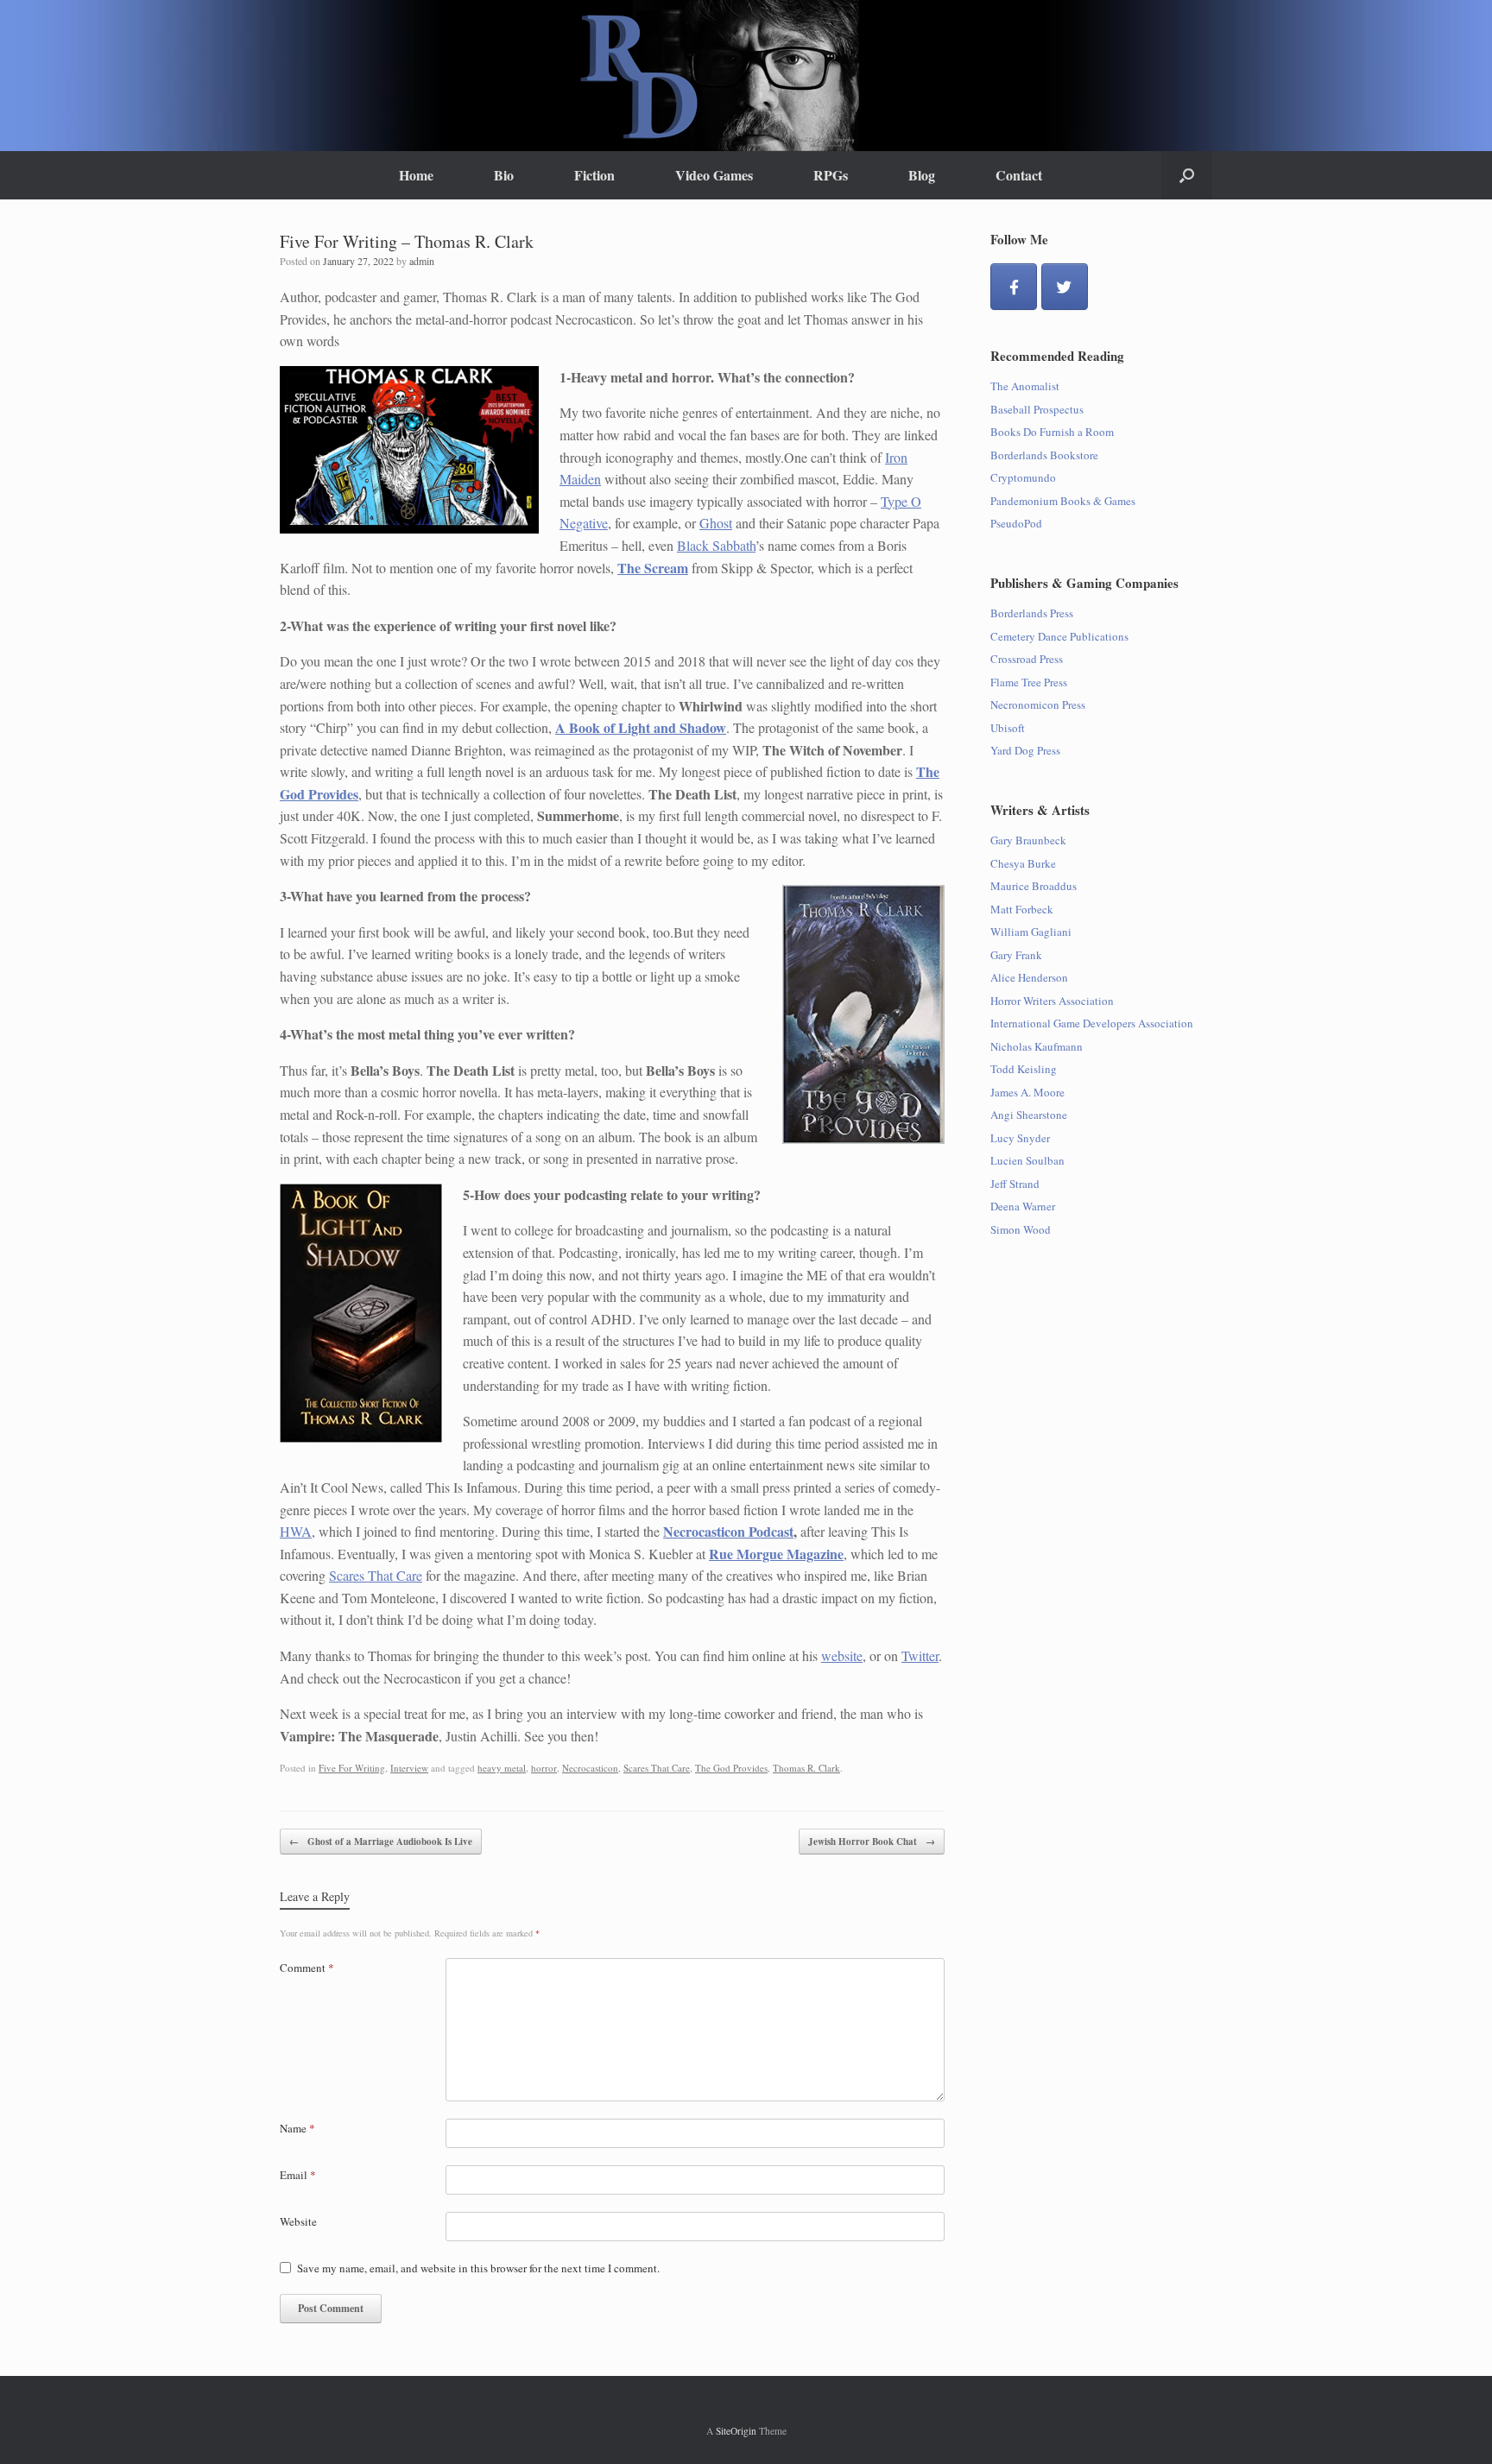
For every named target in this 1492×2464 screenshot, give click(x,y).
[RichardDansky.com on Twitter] (1065, 287)
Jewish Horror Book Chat (872, 1842)
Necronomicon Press (1038, 704)
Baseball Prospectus (1037, 409)
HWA (296, 1531)
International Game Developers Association (1092, 1023)
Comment (307, 1968)
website (842, 1655)
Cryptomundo (1023, 477)
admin (422, 261)
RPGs (831, 175)
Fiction (594, 175)
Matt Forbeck (1022, 909)
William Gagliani (1031, 932)
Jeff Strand (1015, 1184)
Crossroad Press (1027, 659)
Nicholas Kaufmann (1037, 1046)
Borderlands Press (1032, 613)
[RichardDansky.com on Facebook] (1014, 287)
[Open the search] (1187, 175)
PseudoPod (1016, 523)
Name (297, 2128)
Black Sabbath (716, 545)
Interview (409, 1768)
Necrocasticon (590, 1768)
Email (298, 2175)
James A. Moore (1027, 1092)
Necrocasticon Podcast (728, 1531)
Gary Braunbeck (1028, 840)
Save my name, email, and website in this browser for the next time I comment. (478, 2268)
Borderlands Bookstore (1044, 455)
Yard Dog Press (1025, 750)
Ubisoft (1008, 728)
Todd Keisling (1024, 1069)
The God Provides (731, 1768)
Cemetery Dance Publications (1059, 636)
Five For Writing (352, 1768)
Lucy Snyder (1020, 1138)
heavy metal (502, 1768)
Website (298, 2221)
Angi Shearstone (1029, 1115)
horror (544, 1768)
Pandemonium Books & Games (1063, 501)
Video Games (714, 175)
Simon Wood (1021, 1229)
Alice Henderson (1029, 977)
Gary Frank (1016, 955)
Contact (1019, 175)
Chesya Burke (1023, 863)
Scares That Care (376, 1575)
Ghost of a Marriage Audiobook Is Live (381, 1842)
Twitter (920, 1655)
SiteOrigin (736, 2431)
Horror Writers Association (1052, 1001)
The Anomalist (1025, 386)
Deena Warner (1023, 1206)
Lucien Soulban (1027, 1160)
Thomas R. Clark (806, 1768)
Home (416, 175)
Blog (922, 175)
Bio (504, 175)
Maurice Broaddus (1034, 886)
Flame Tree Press (1029, 682)
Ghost (716, 523)
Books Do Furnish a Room (1052, 432)
